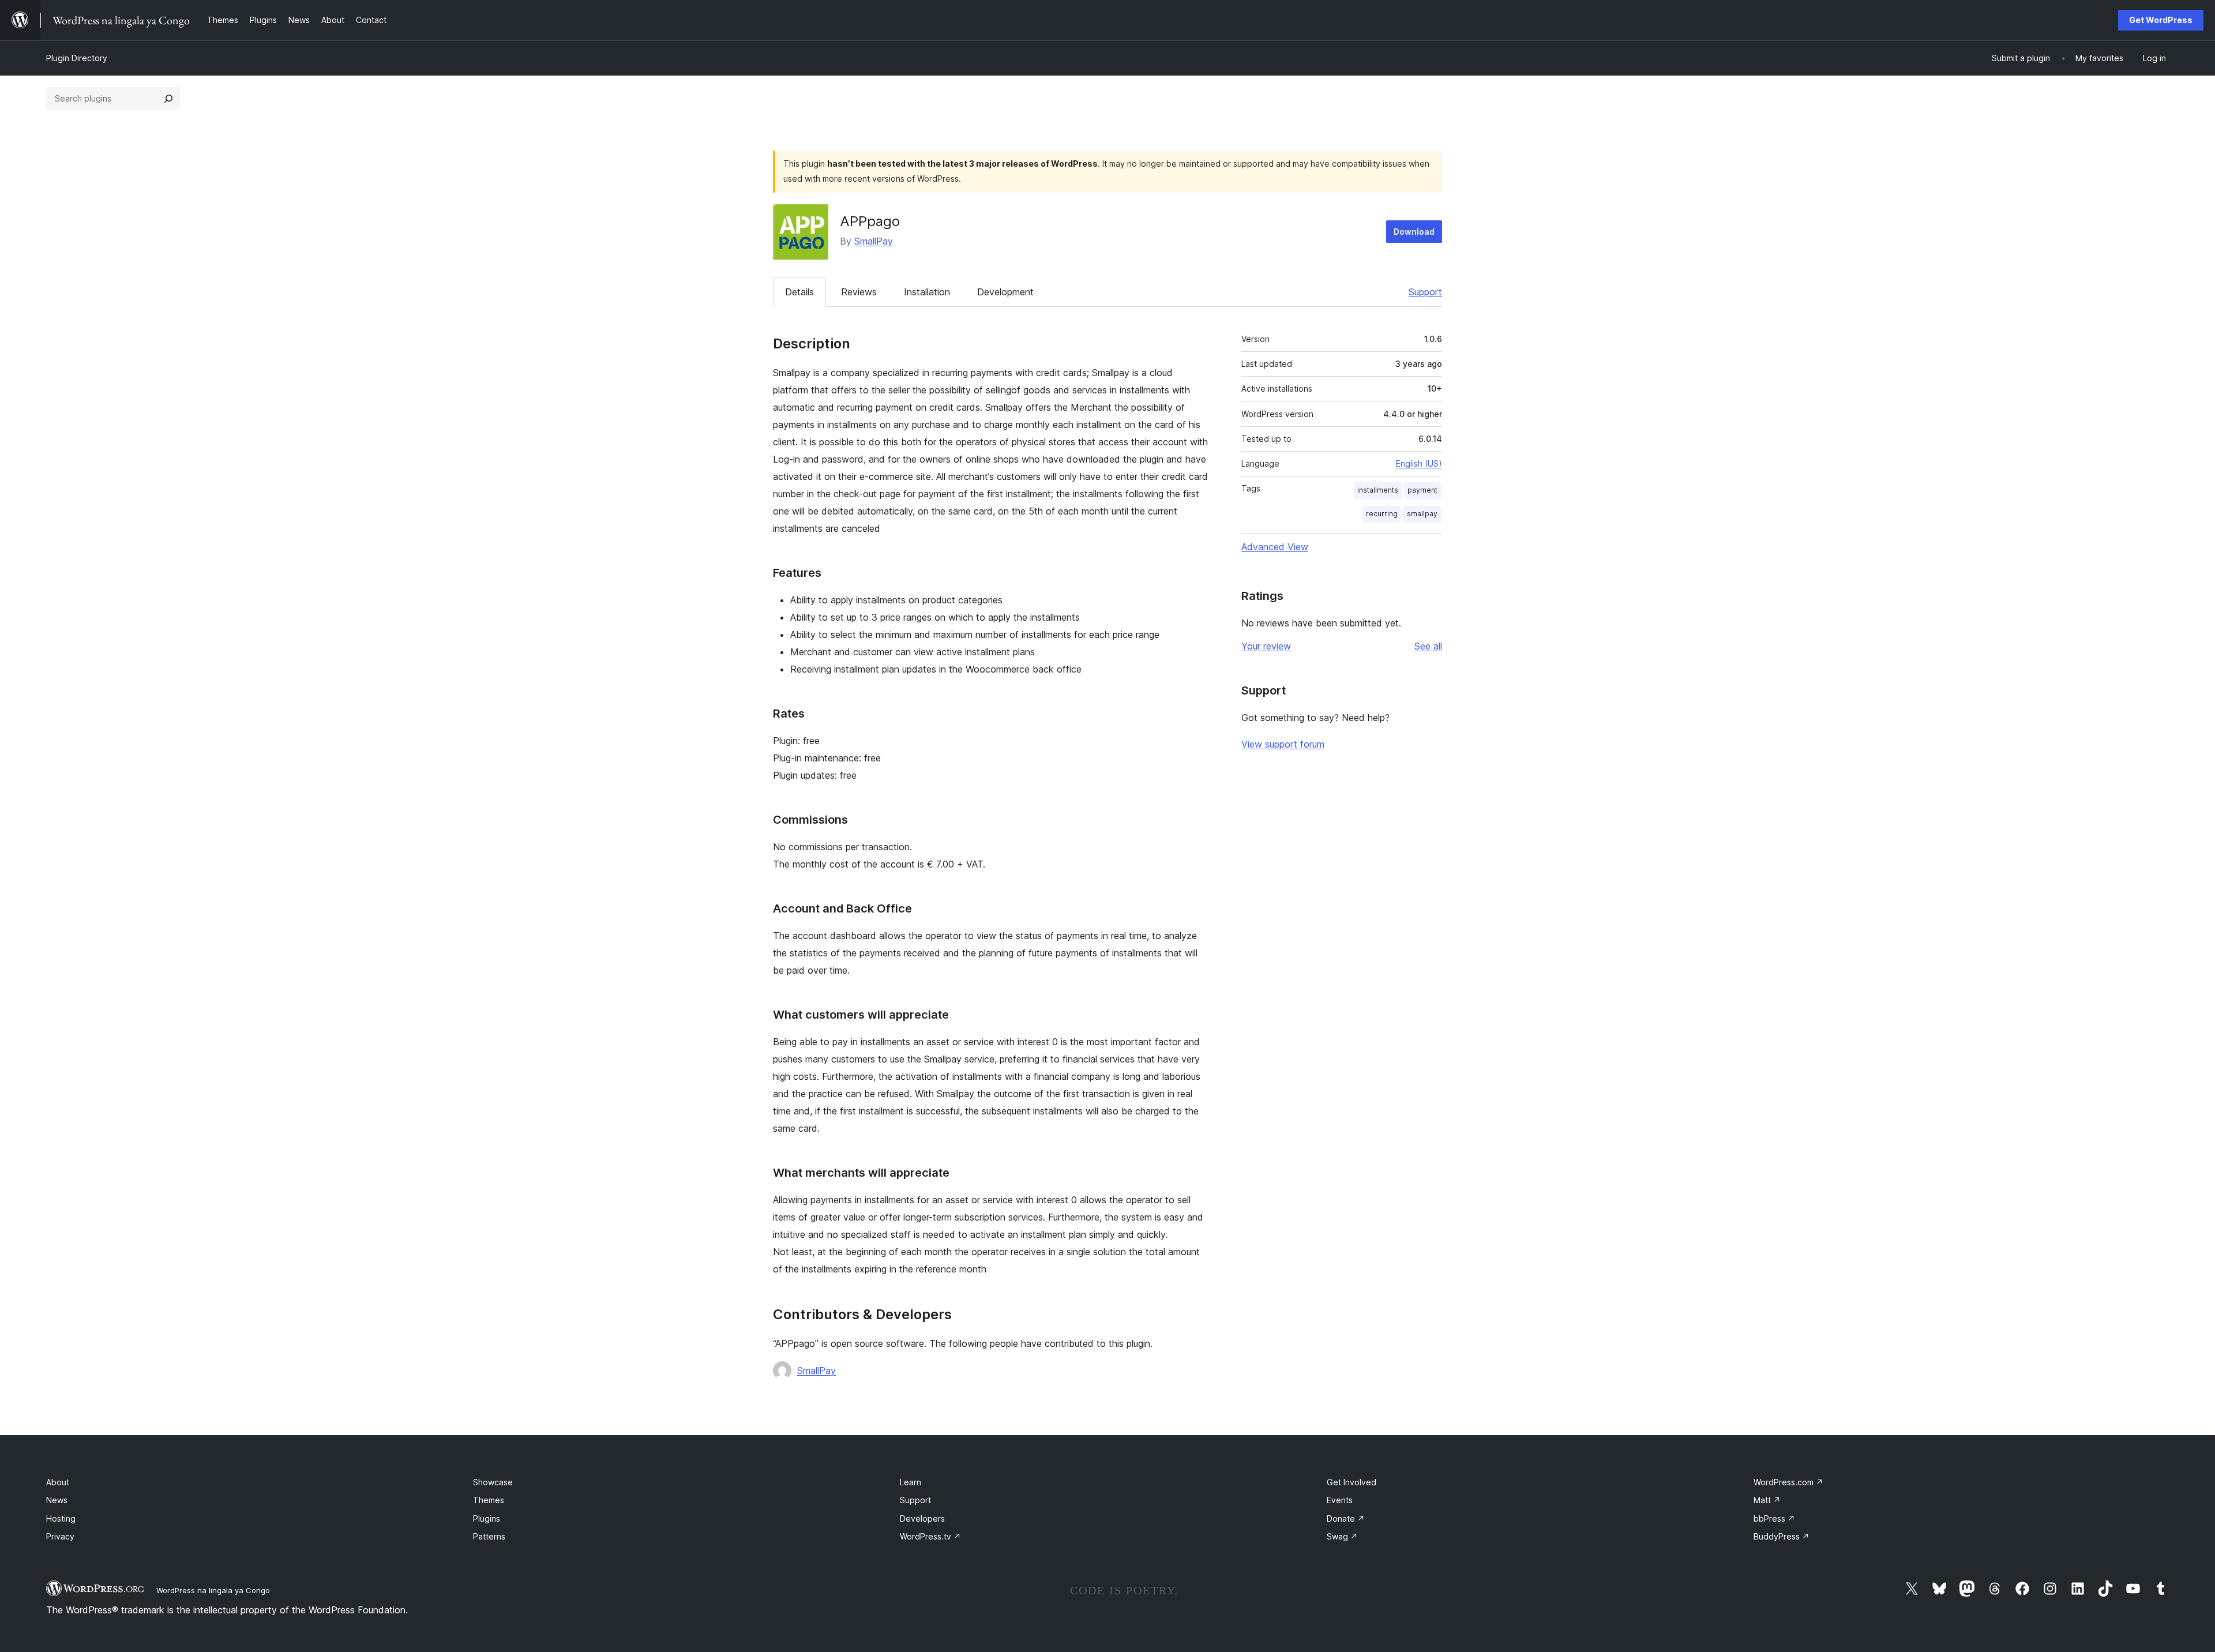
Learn (911, 1482)
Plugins (487, 1518)
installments (1378, 490)
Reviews (859, 292)
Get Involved (1351, 1482)
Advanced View (1275, 547)
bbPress (1774, 1518)
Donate (1346, 1518)
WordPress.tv (930, 1536)
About (58, 1482)
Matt (1767, 1500)
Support (1425, 292)
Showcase (493, 1482)
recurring (1382, 514)
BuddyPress (1782, 1536)
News (57, 1500)
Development (1005, 292)
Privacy (60, 1536)
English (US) (1419, 463)
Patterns (489, 1536)
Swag (1342, 1536)
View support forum (1283, 744)
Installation (927, 292)
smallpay (1422, 514)
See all (1428, 646)
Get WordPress (2161, 20)
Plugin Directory (77, 58)
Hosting (61, 1518)
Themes (489, 1500)
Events (1340, 1500)
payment (1422, 490)
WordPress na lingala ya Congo (213, 1590)
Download (1414, 232)
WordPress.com (1788, 1482)
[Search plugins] (168, 99)
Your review (1266, 646)
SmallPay (874, 241)
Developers (922, 1518)
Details (799, 292)
